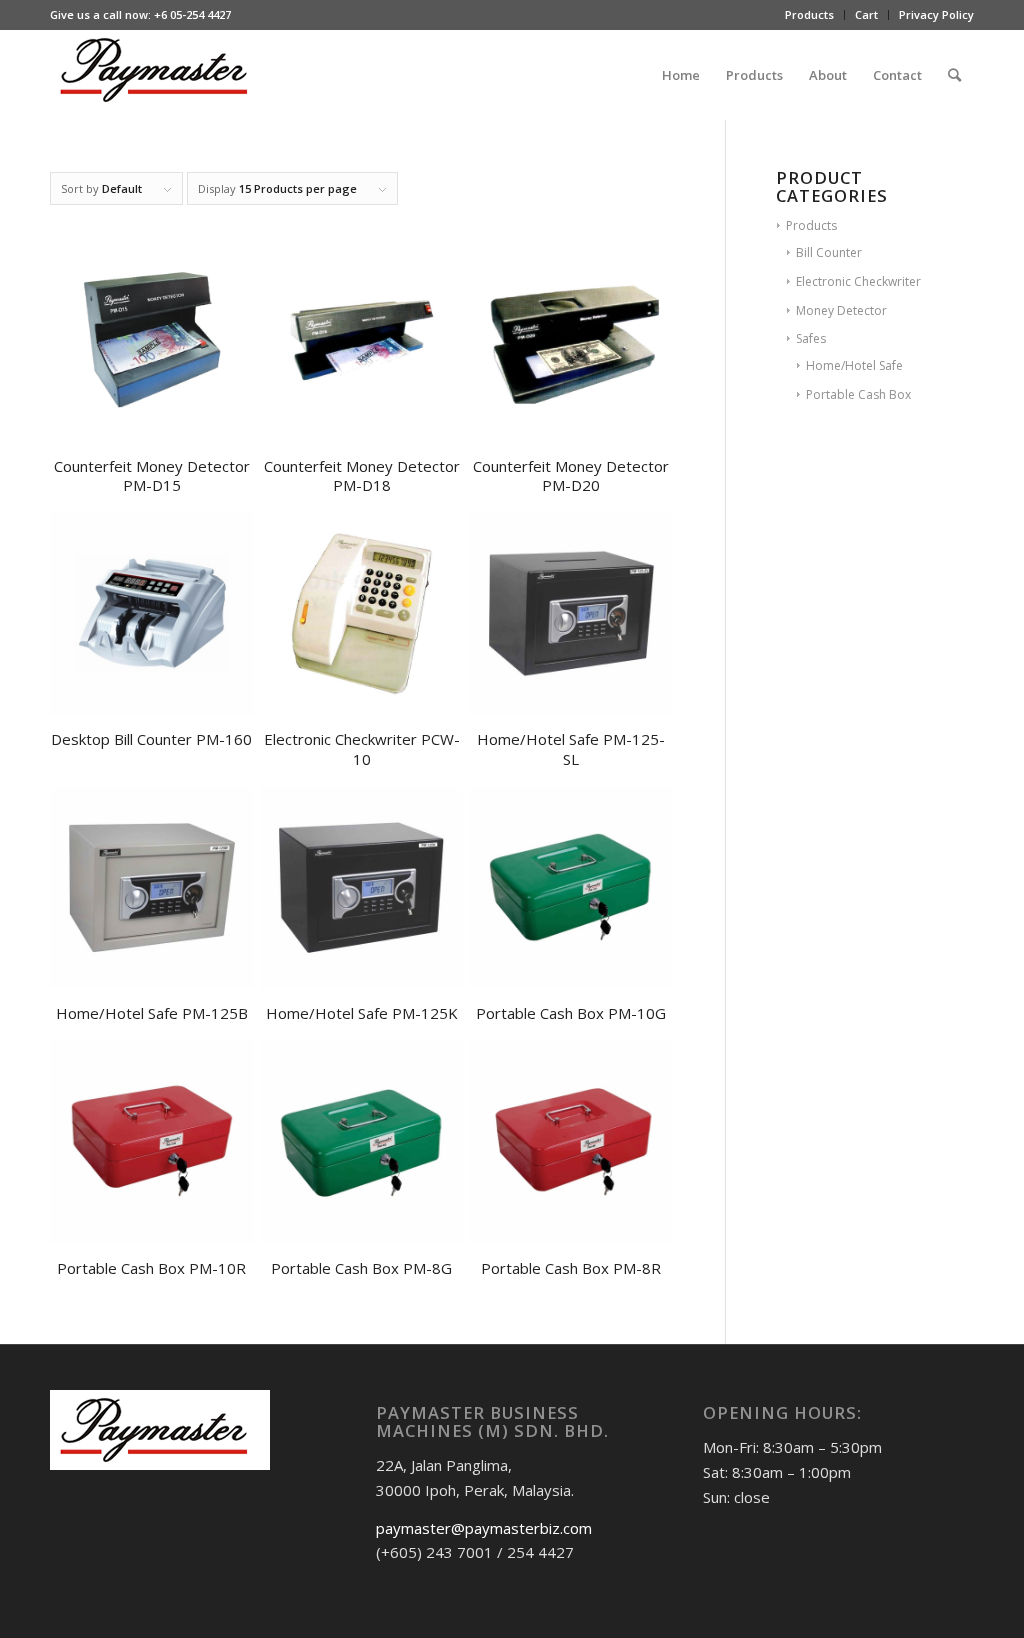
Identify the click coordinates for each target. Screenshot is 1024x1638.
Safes (811, 338)
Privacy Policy (936, 14)
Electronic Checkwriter (858, 281)
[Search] (954, 75)
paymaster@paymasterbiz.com (484, 1528)
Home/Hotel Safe (854, 365)
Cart (866, 14)
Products (809, 14)
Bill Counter (829, 252)
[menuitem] (810, 15)
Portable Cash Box (858, 394)
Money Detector (841, 310)
